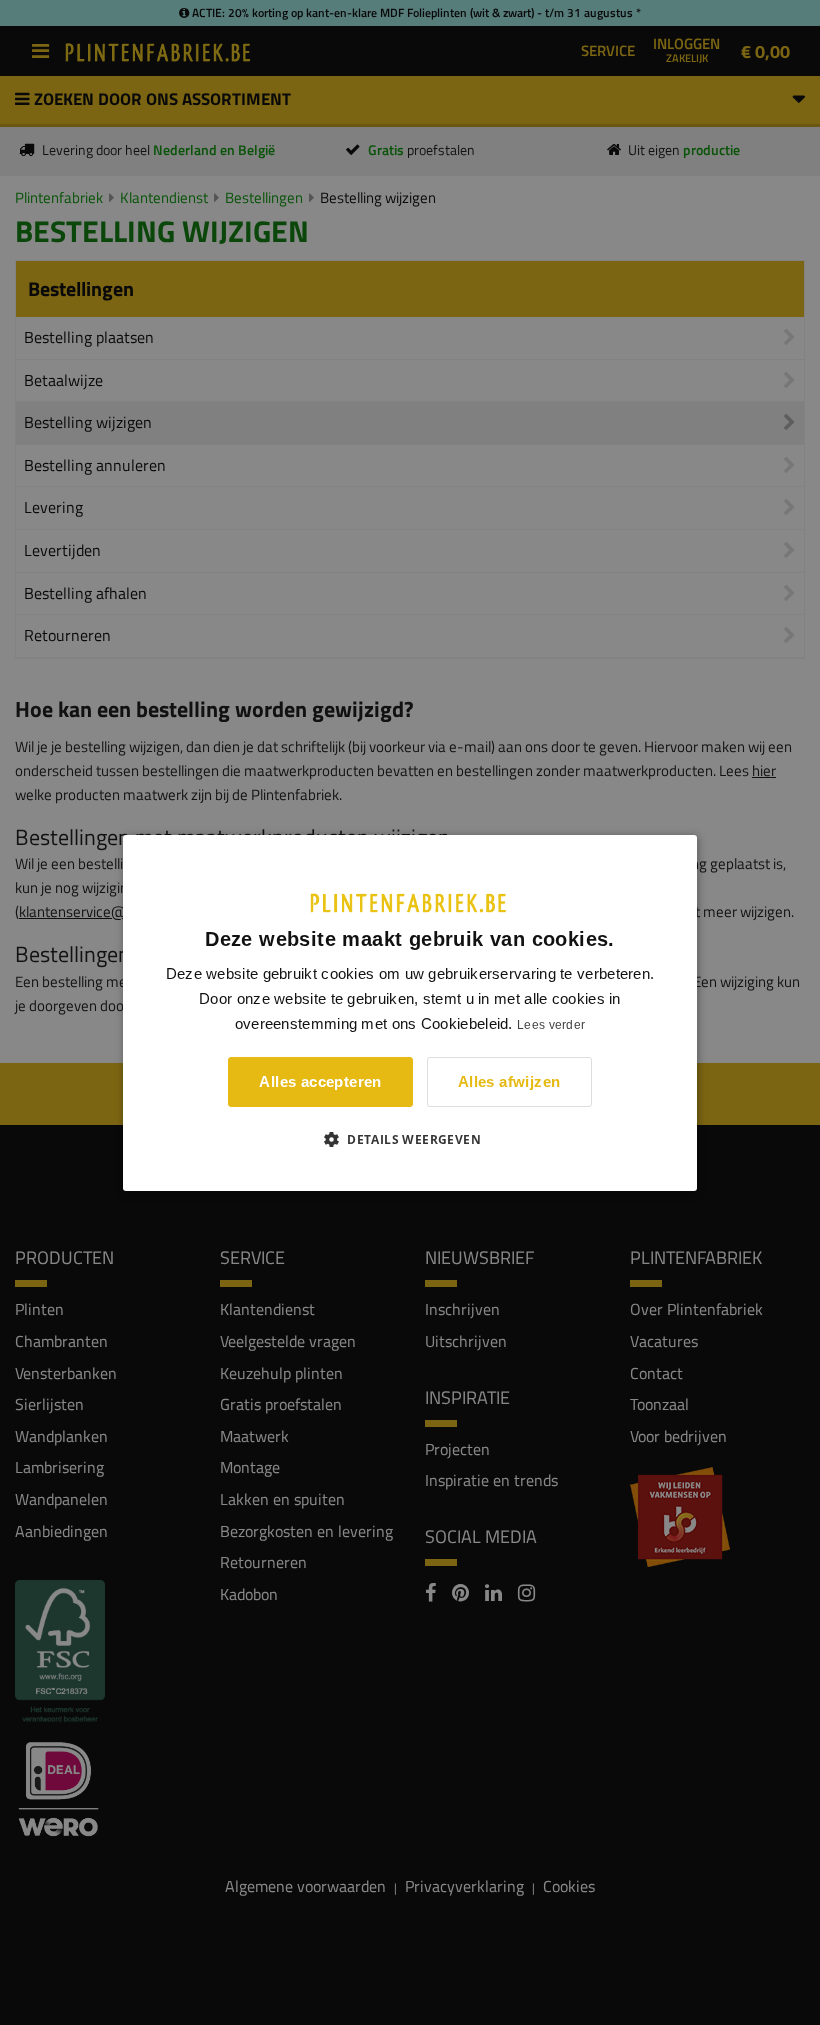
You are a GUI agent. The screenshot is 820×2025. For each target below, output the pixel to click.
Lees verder (551, 1025)
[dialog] (410, 1012)
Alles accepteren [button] (320, 1081)
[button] (410, 1139)
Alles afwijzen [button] (509, 1081)
